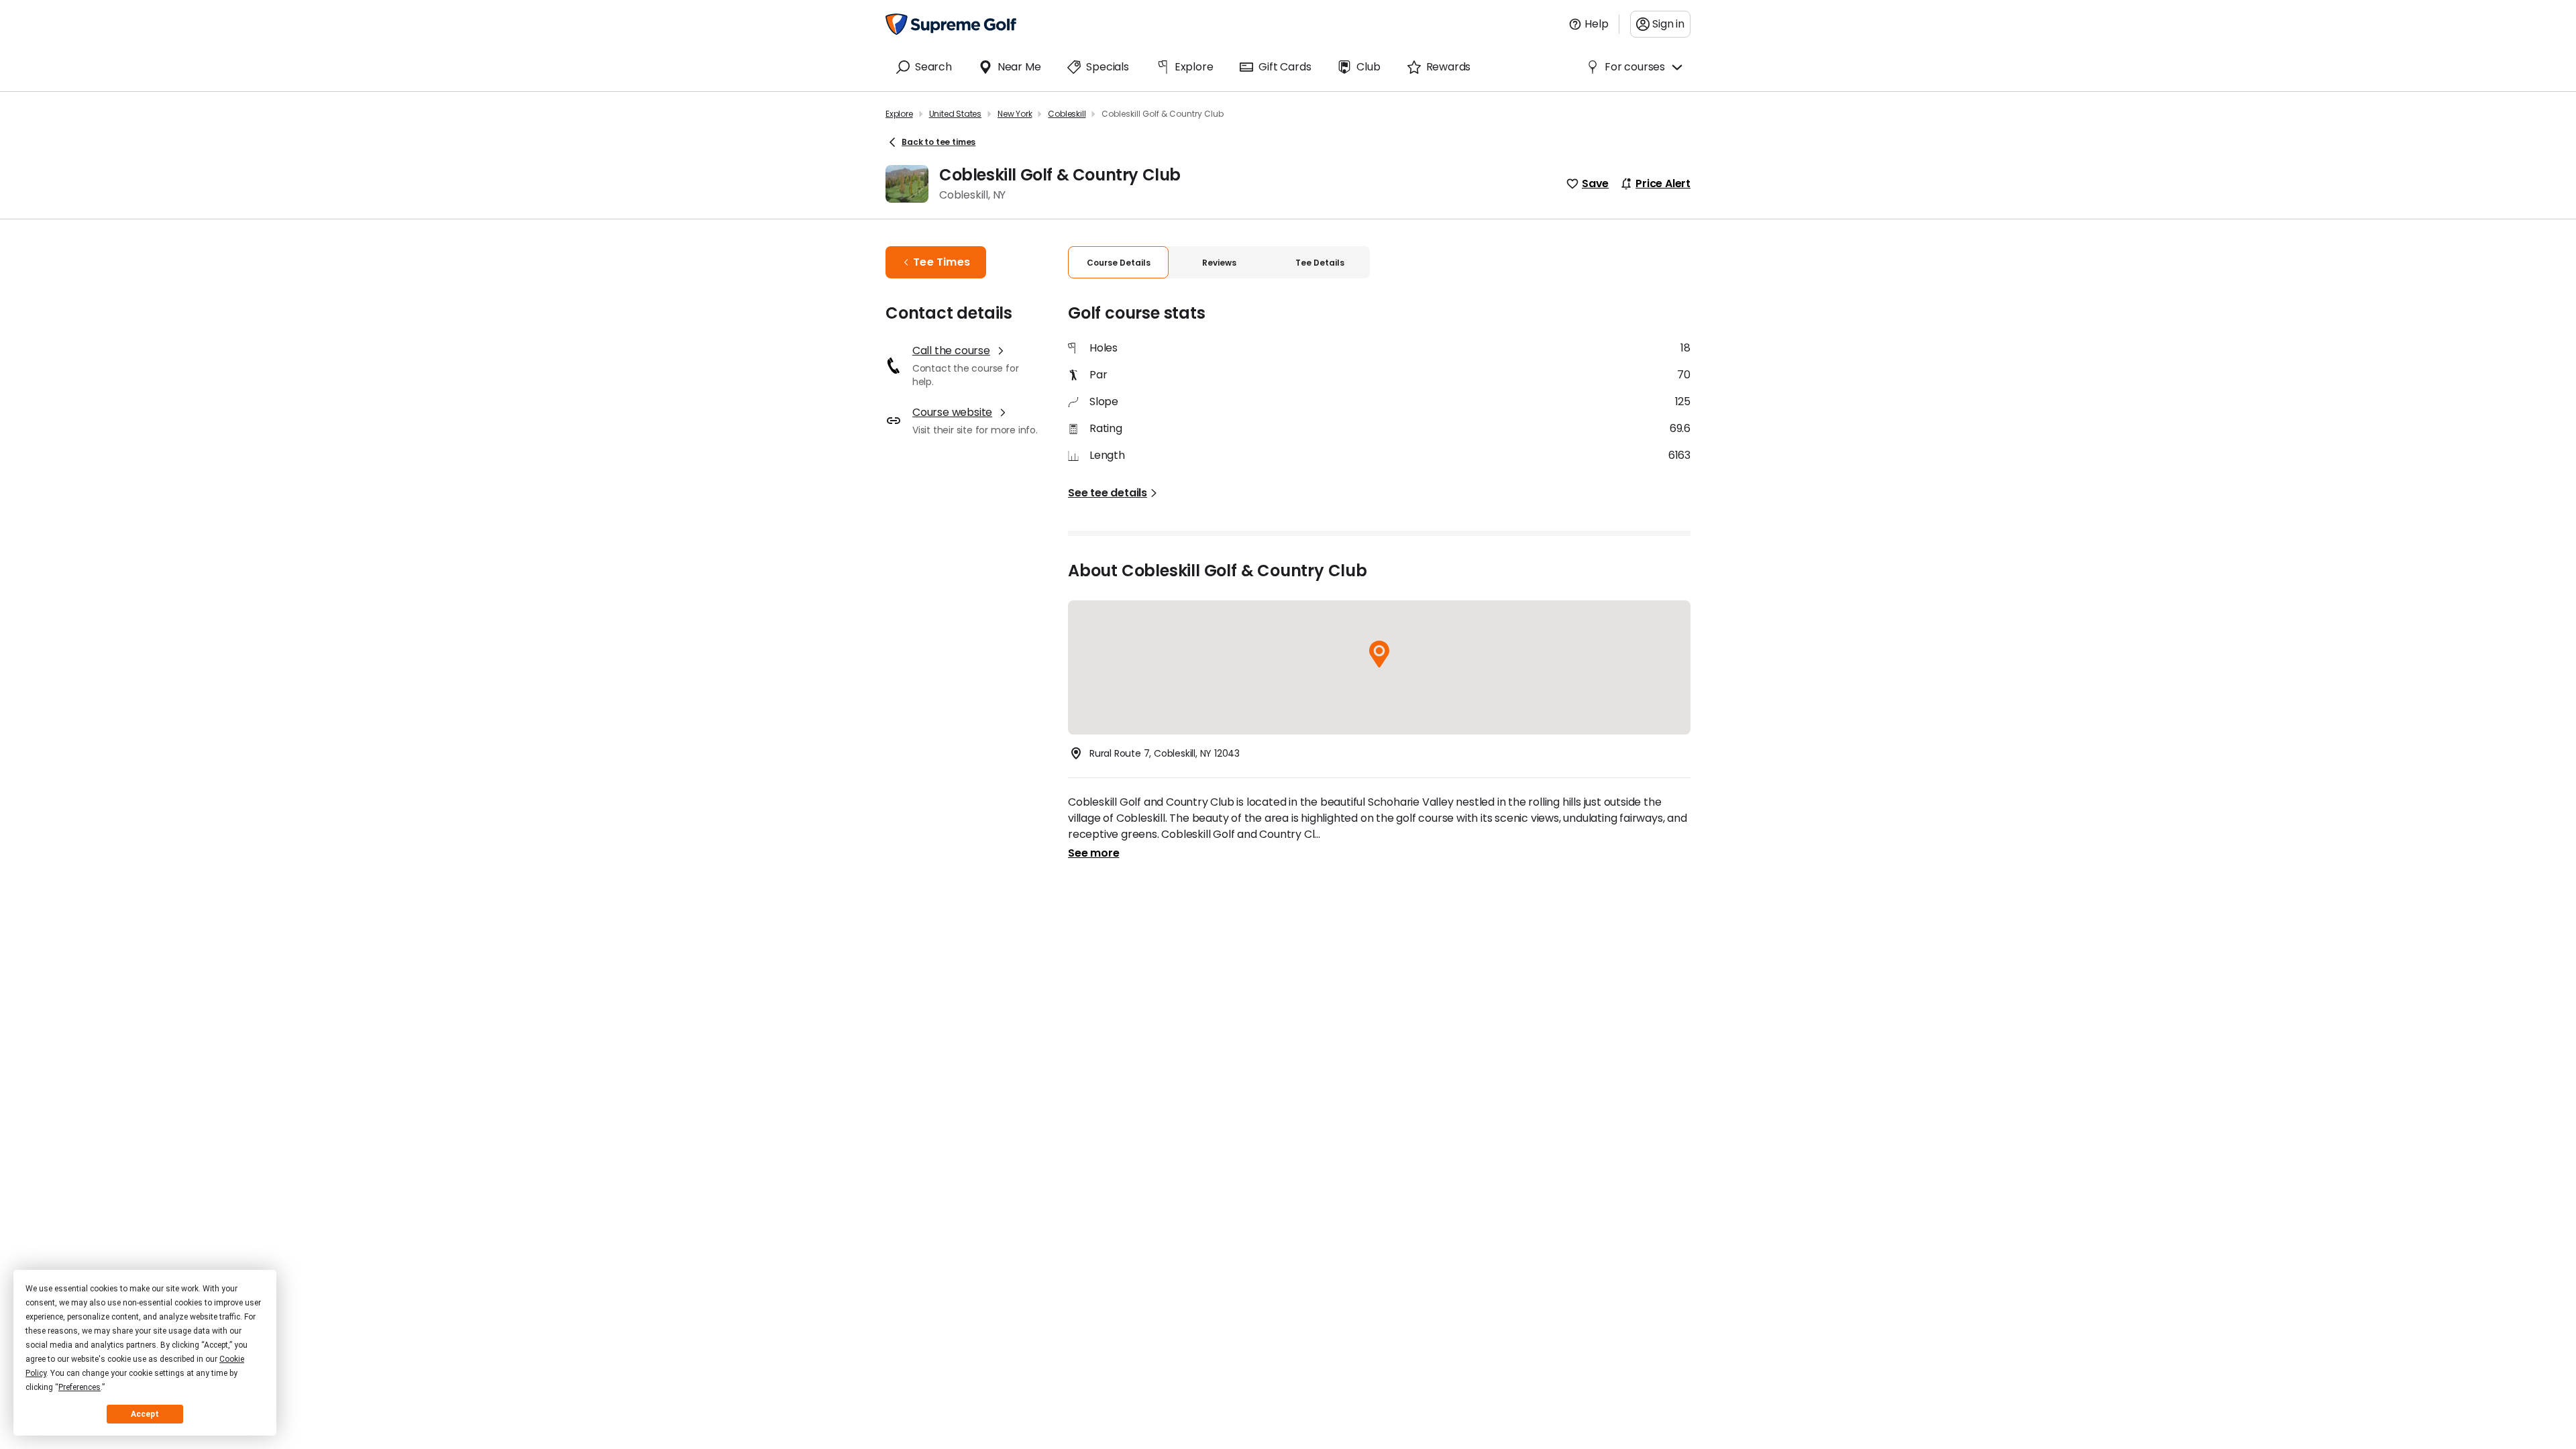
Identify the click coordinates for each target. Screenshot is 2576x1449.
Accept (145, 1414)
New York (1015, 114)
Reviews (1219, 263)
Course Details (1119, 263)
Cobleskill (1067, 114)
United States (955, 114)
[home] (951, 24)
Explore (899, 114)
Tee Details (1320, 263)
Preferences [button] (79, 1387)
